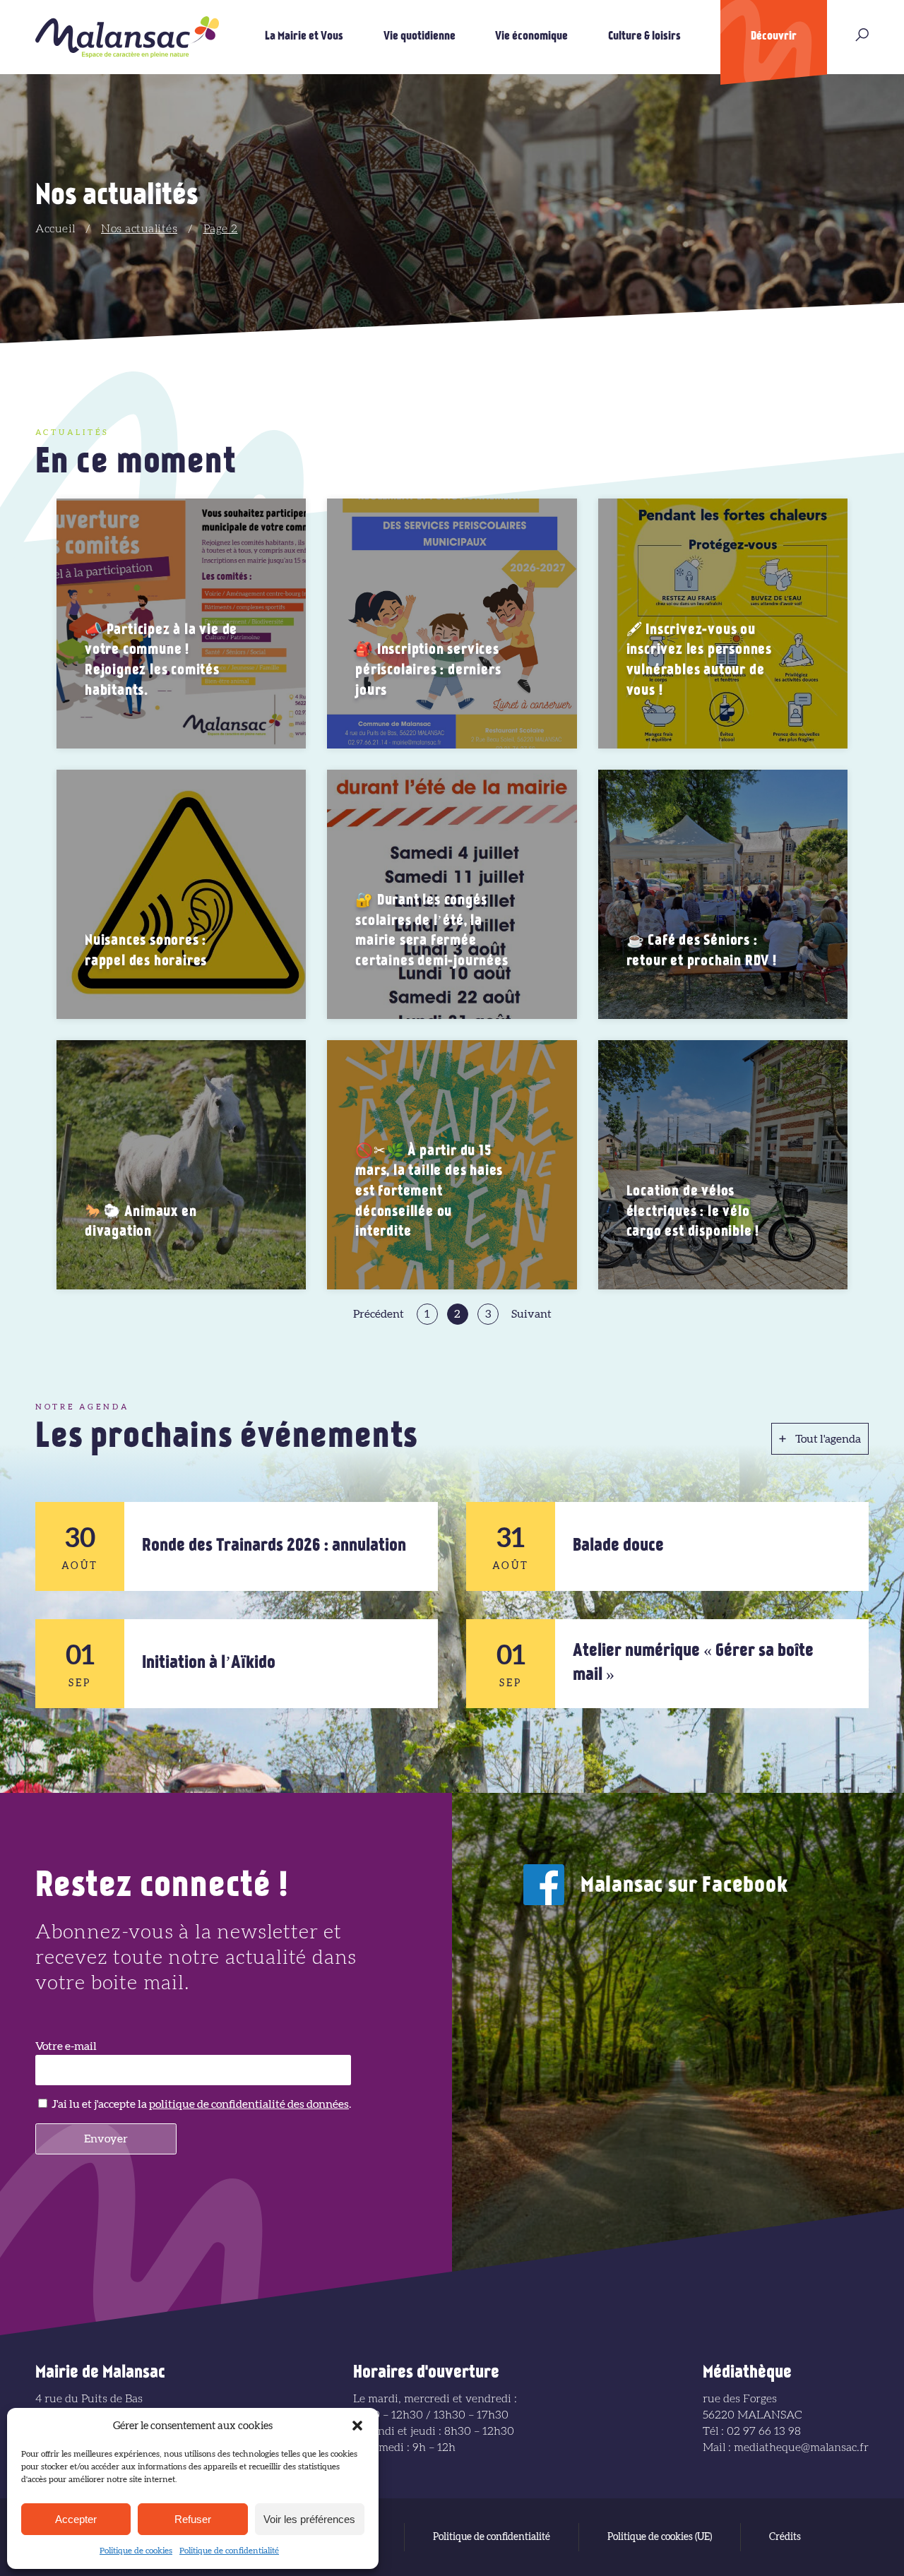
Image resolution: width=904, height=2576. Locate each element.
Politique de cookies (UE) (660, 2537)
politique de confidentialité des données (249, 2104)
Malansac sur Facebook (684, 1886)
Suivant (531, 1314)
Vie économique (531, 37)
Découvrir (774, 37)
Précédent (379, 1314)
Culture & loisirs (644, 37)
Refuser (193, 2519)
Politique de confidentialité (229, 2551)
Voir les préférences (309, 2519)
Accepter (76, 2519)
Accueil (55, 229)
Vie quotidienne (420, 37)
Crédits (785, 2537)
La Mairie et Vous (304, 37)
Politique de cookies (136, 2551)
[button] (357, 2426)
